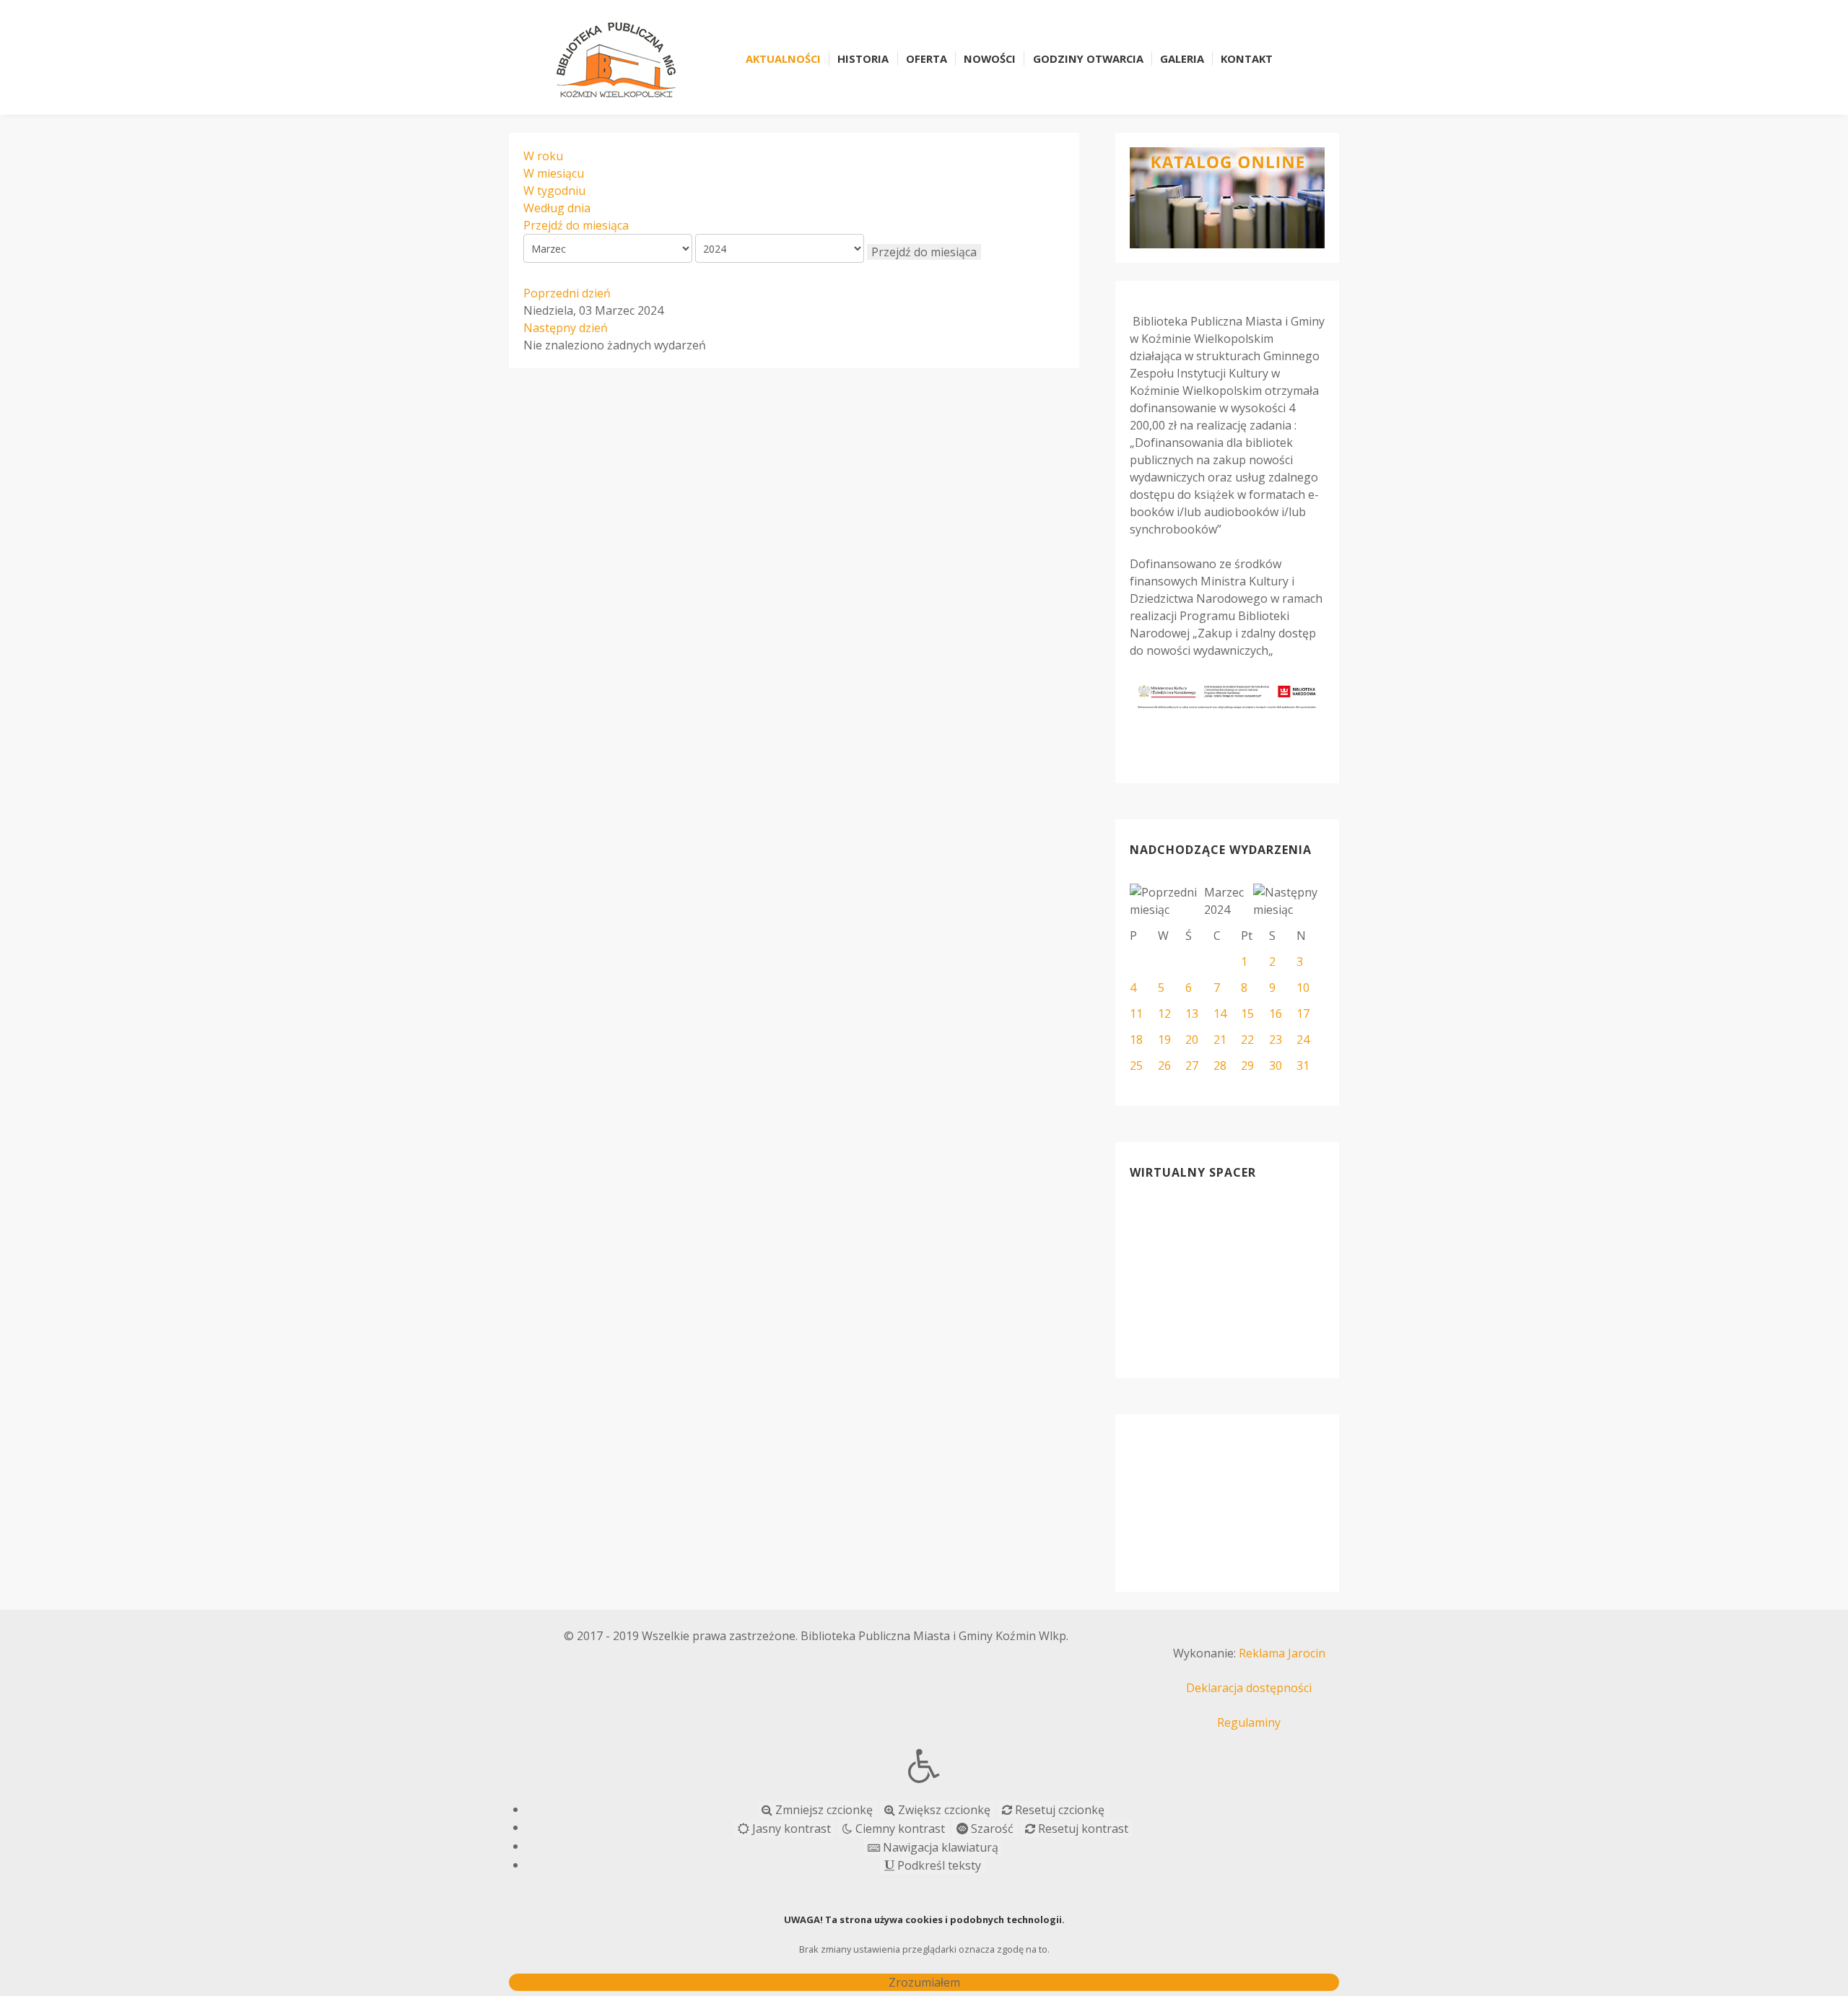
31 (1303, 1065)
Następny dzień (566, 328)
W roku (543, 156)
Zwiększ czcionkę (943, 1810)
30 (1276, 1065)
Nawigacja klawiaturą (939, 1847)
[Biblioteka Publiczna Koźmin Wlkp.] (616, 56)
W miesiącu (554, 173)
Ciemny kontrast (899, 1829)
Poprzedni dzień (567, 293)
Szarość (991, 1829)
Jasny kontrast (790, 1829)
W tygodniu (554, 191)
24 (1303, 1040)
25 (1136, 1065)
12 (1164, 1014)
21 (1220, 1040)
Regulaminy (1249, 1722)
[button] (924, 1766)
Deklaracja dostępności (1249, 1688)
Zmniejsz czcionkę (823, 1810)
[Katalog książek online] (1227, 198)
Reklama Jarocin (1282, 1653)
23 (1276, 1040)
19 (1164, 1040)
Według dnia (557, 208)
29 (1247, 1065)
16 (1276, 1014)
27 (1192, 1065)
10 (1303, 988)
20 (1192, 1040)
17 (1303, 1014)
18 (1136, 1040)
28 (1220, 1065)
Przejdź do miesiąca (576, 225)
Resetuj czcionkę (1058, 1810)
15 (1247, 1014)
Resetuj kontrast (1082, 1829)
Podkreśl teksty (938, 1865)
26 (1164, 1065)
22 (1247, 1040)
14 (1220, 1014)
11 (1136, 1014)
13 (1192, 1014)
